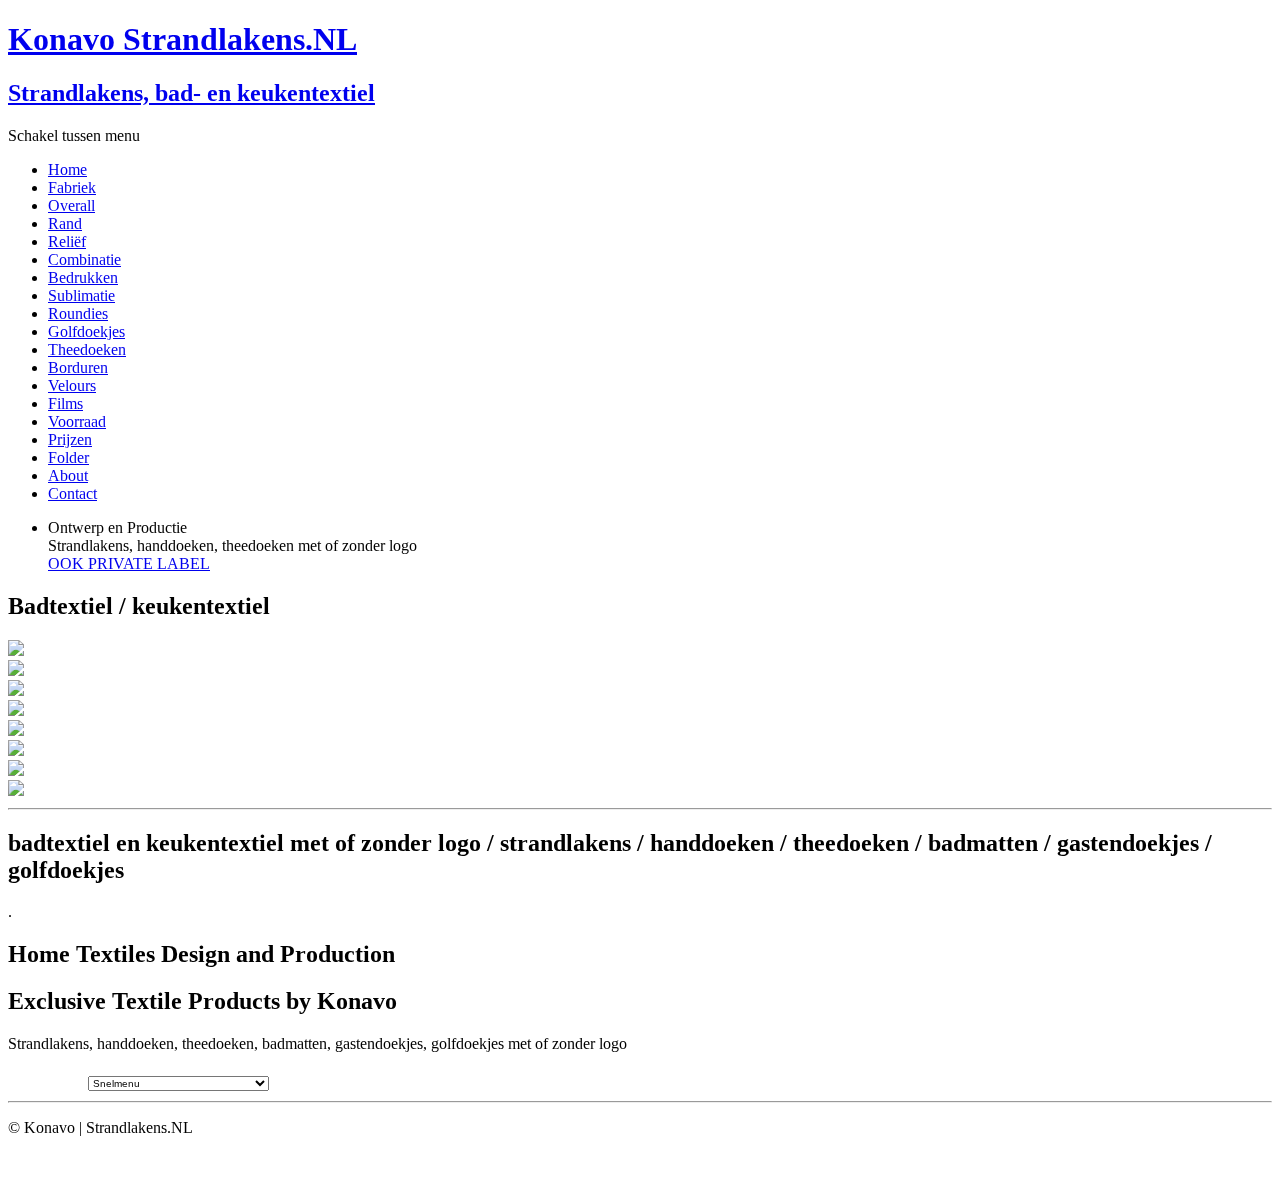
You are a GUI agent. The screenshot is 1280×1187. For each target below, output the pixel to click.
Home (67, 169)
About (68, 475)
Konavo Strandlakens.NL (182, 39)
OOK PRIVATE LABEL (129, 563)
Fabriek (72, 187)
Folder (68, 457)
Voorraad (77, 421)
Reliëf (67, 241)
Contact (72, 493)
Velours (72, 385)
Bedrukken (83, 277)
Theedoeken (87, 349)
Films (65, 403)
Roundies (78, 313)
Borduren (78, 367)
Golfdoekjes (86, 331)
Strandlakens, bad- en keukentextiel (191, 93)
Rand (65, 223)
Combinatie (84, 259)
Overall (71, 205)
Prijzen (70, 439)
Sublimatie (81, 295)
